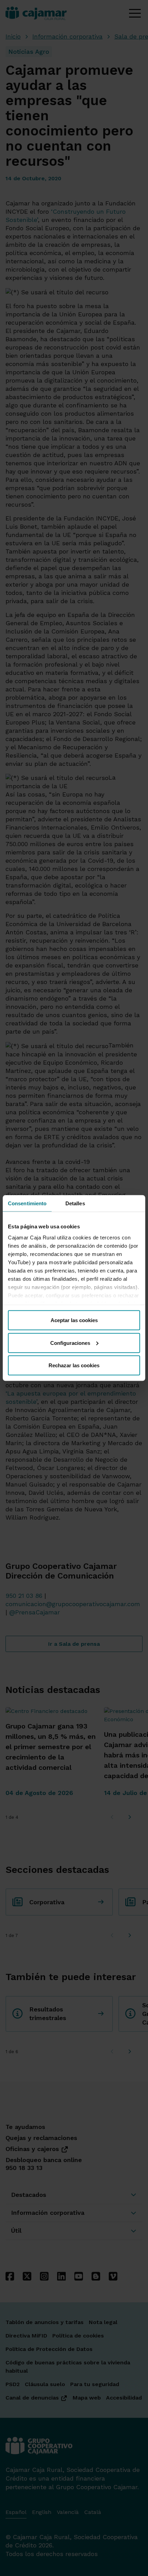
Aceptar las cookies (74, 1320)
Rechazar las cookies (74, 1365)
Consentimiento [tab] (27, 1203)
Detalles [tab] (75, 1203)
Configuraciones (70, 1343)
